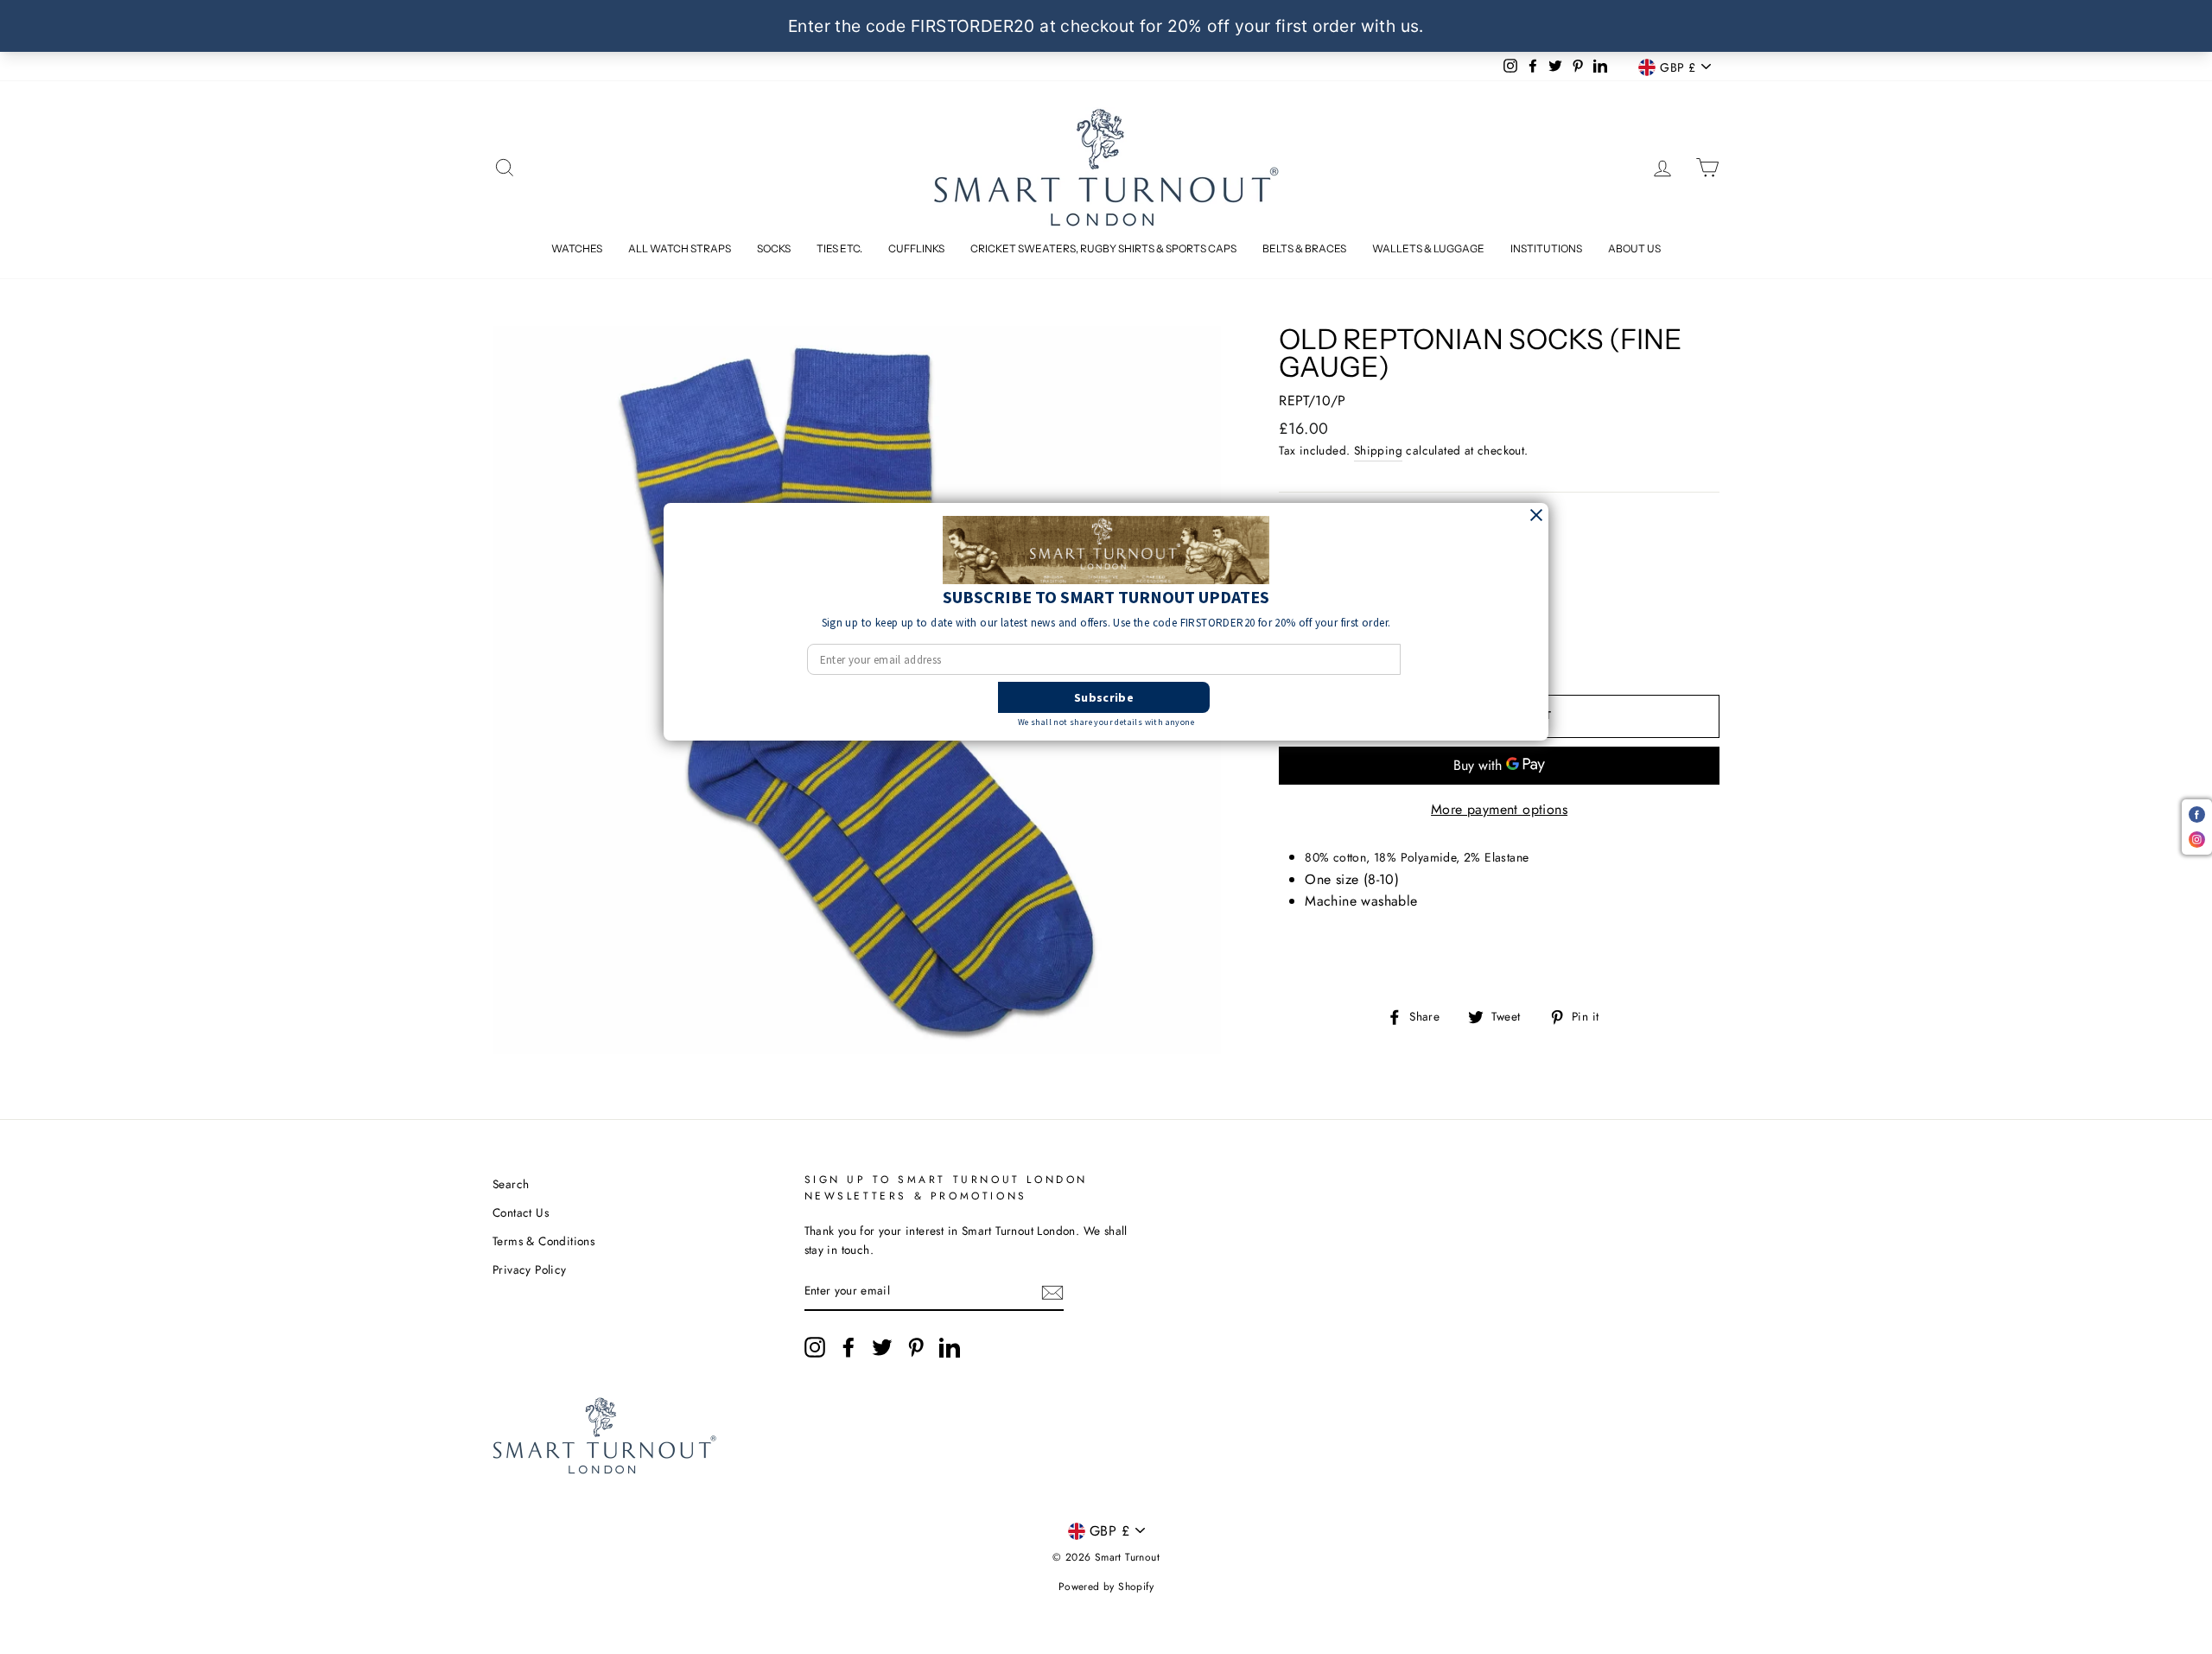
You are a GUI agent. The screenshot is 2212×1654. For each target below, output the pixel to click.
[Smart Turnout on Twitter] (882, 1347)
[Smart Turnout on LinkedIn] (950, 1347)
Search (511, 1184)
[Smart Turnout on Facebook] (849, 1347)
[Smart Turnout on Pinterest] (916, 1347)
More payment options (1499, 809)
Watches (577, 248)
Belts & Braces (1304, 248)
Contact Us (521, 1212)
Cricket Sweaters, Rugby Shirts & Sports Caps (1103, 248)
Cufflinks (916, 248)
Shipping (1378, 450)
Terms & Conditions (543, 1241)
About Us (1634, 248)
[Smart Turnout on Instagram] (815, 1347)
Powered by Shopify (1106, 1587)
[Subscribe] (1052, 1292)
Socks (774, 248)
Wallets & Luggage (1428, 248)
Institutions (1546, 248)
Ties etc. (839, 248)
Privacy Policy (530, 1269)
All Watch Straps (680, 248)
